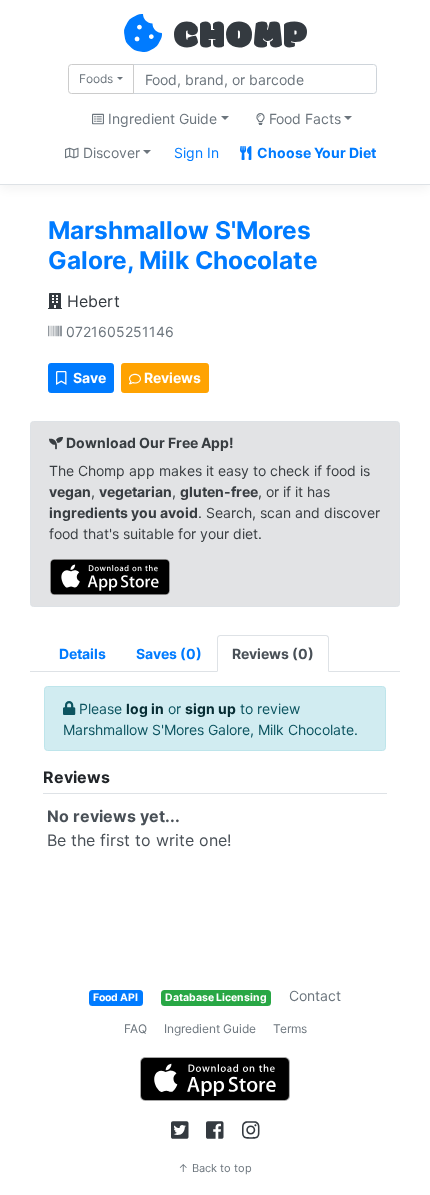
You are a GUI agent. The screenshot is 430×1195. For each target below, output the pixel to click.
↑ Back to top (215, 1168)
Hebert (91, 301)
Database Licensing (216, 997)
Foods (96, 78)
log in (145, 708)
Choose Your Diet (315, 152)
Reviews (171, 377)
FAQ (135, 1028)
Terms (290, 1028)
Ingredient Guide (210, 1028)
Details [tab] (82, 653)
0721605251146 (118, 331)
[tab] (169, 653)
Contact (315, 995)
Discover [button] (109, 152)
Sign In (196, 152)
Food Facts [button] (303, 118)
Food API (115, 997)
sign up (210, 708)
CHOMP (240, 37)
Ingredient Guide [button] (160, 118)
